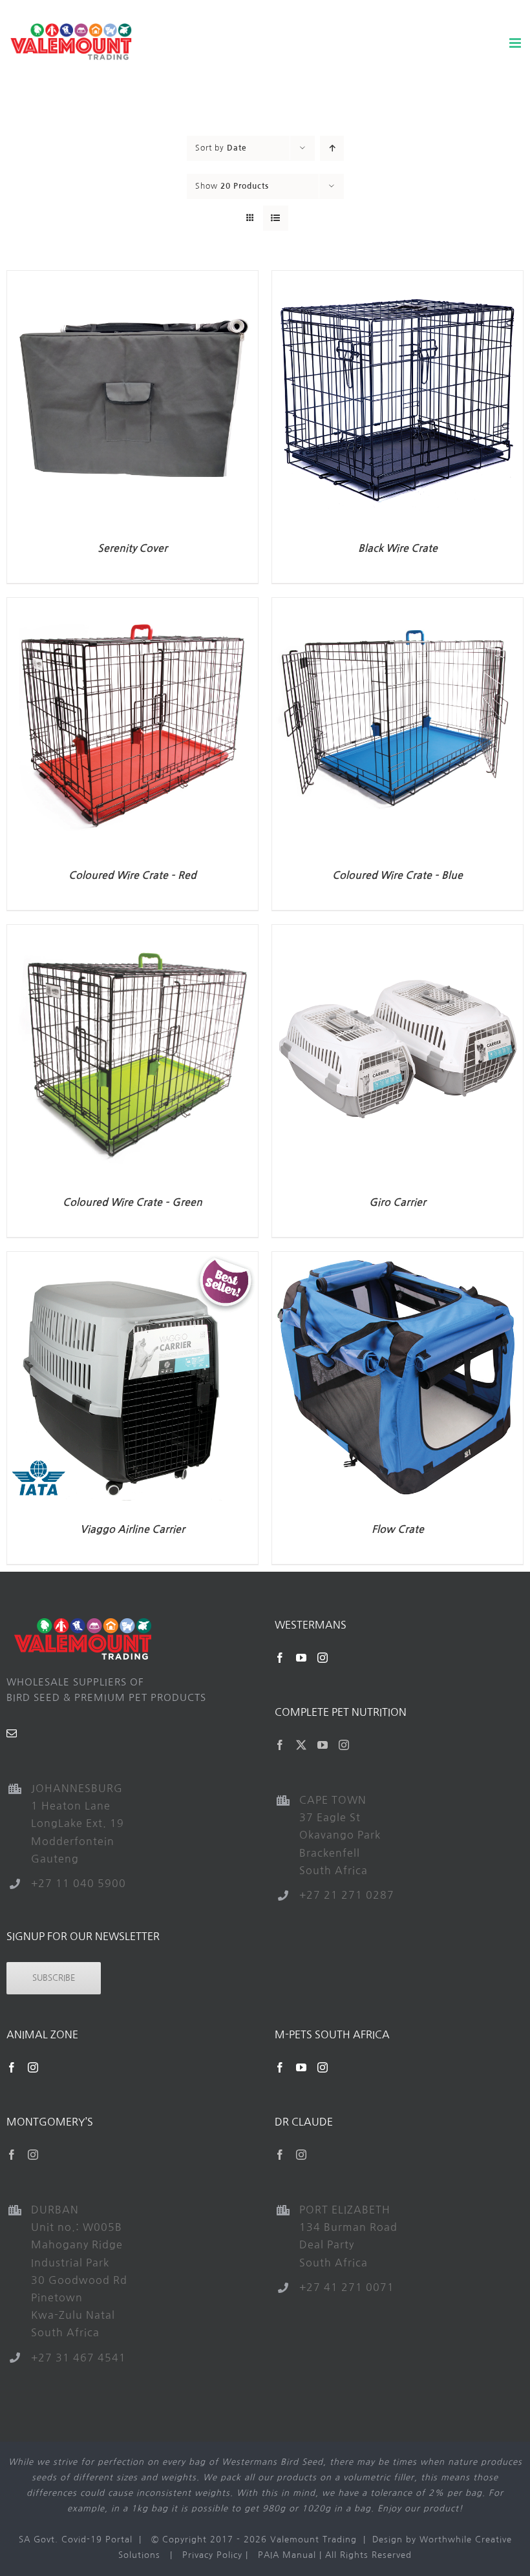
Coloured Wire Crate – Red (132, 875)
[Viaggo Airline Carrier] (132, 1259)
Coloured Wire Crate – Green (132, 1202)
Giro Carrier (397, 1202)
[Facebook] (280, 1658)
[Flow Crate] (397, 1259)
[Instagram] (323, 1658)
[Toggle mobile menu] (516, 43)
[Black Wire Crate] (397, 278)
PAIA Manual (287, 2555)
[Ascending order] (332, 148)
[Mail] (12, 1733)
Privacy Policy (212, 2555)
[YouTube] (302, 1658)
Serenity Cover (132, 548)
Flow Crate (398, 1529)
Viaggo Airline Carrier (132, 1529)
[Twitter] (302, 1745)
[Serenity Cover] (132, 278)
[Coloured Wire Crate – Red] (132, 605)
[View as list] (276, 218)
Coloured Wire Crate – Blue (397, 875)
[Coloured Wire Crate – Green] (132, 932)
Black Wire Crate (398, 548)
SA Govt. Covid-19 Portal (76, 2539)
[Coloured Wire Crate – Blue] (397, 605)
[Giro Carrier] (397, 932)
